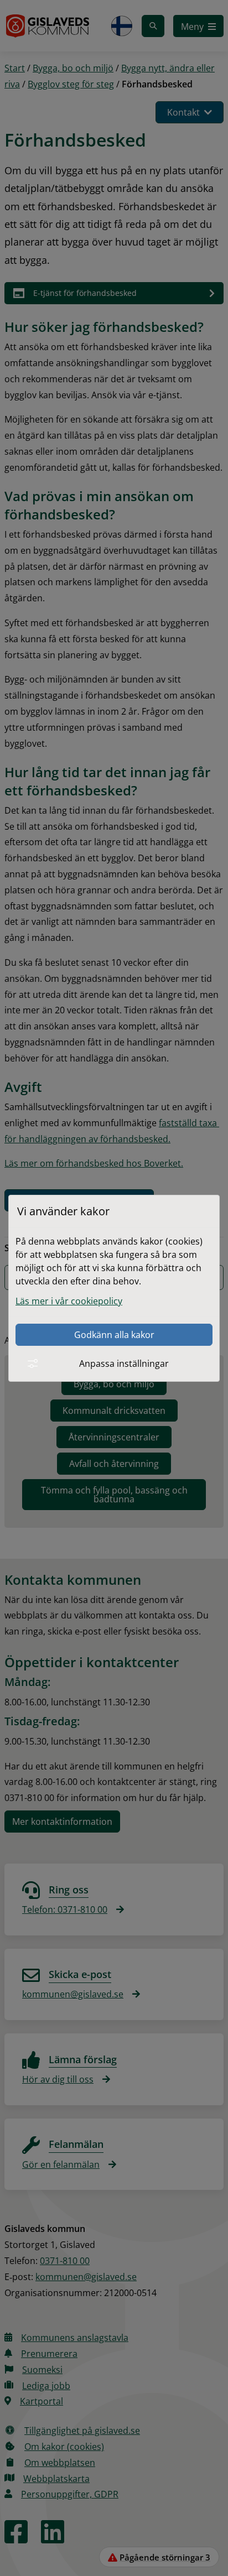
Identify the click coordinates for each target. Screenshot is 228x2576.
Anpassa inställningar (124, 1364)
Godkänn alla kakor (114, 1335)
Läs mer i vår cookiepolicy (69, 1301)
